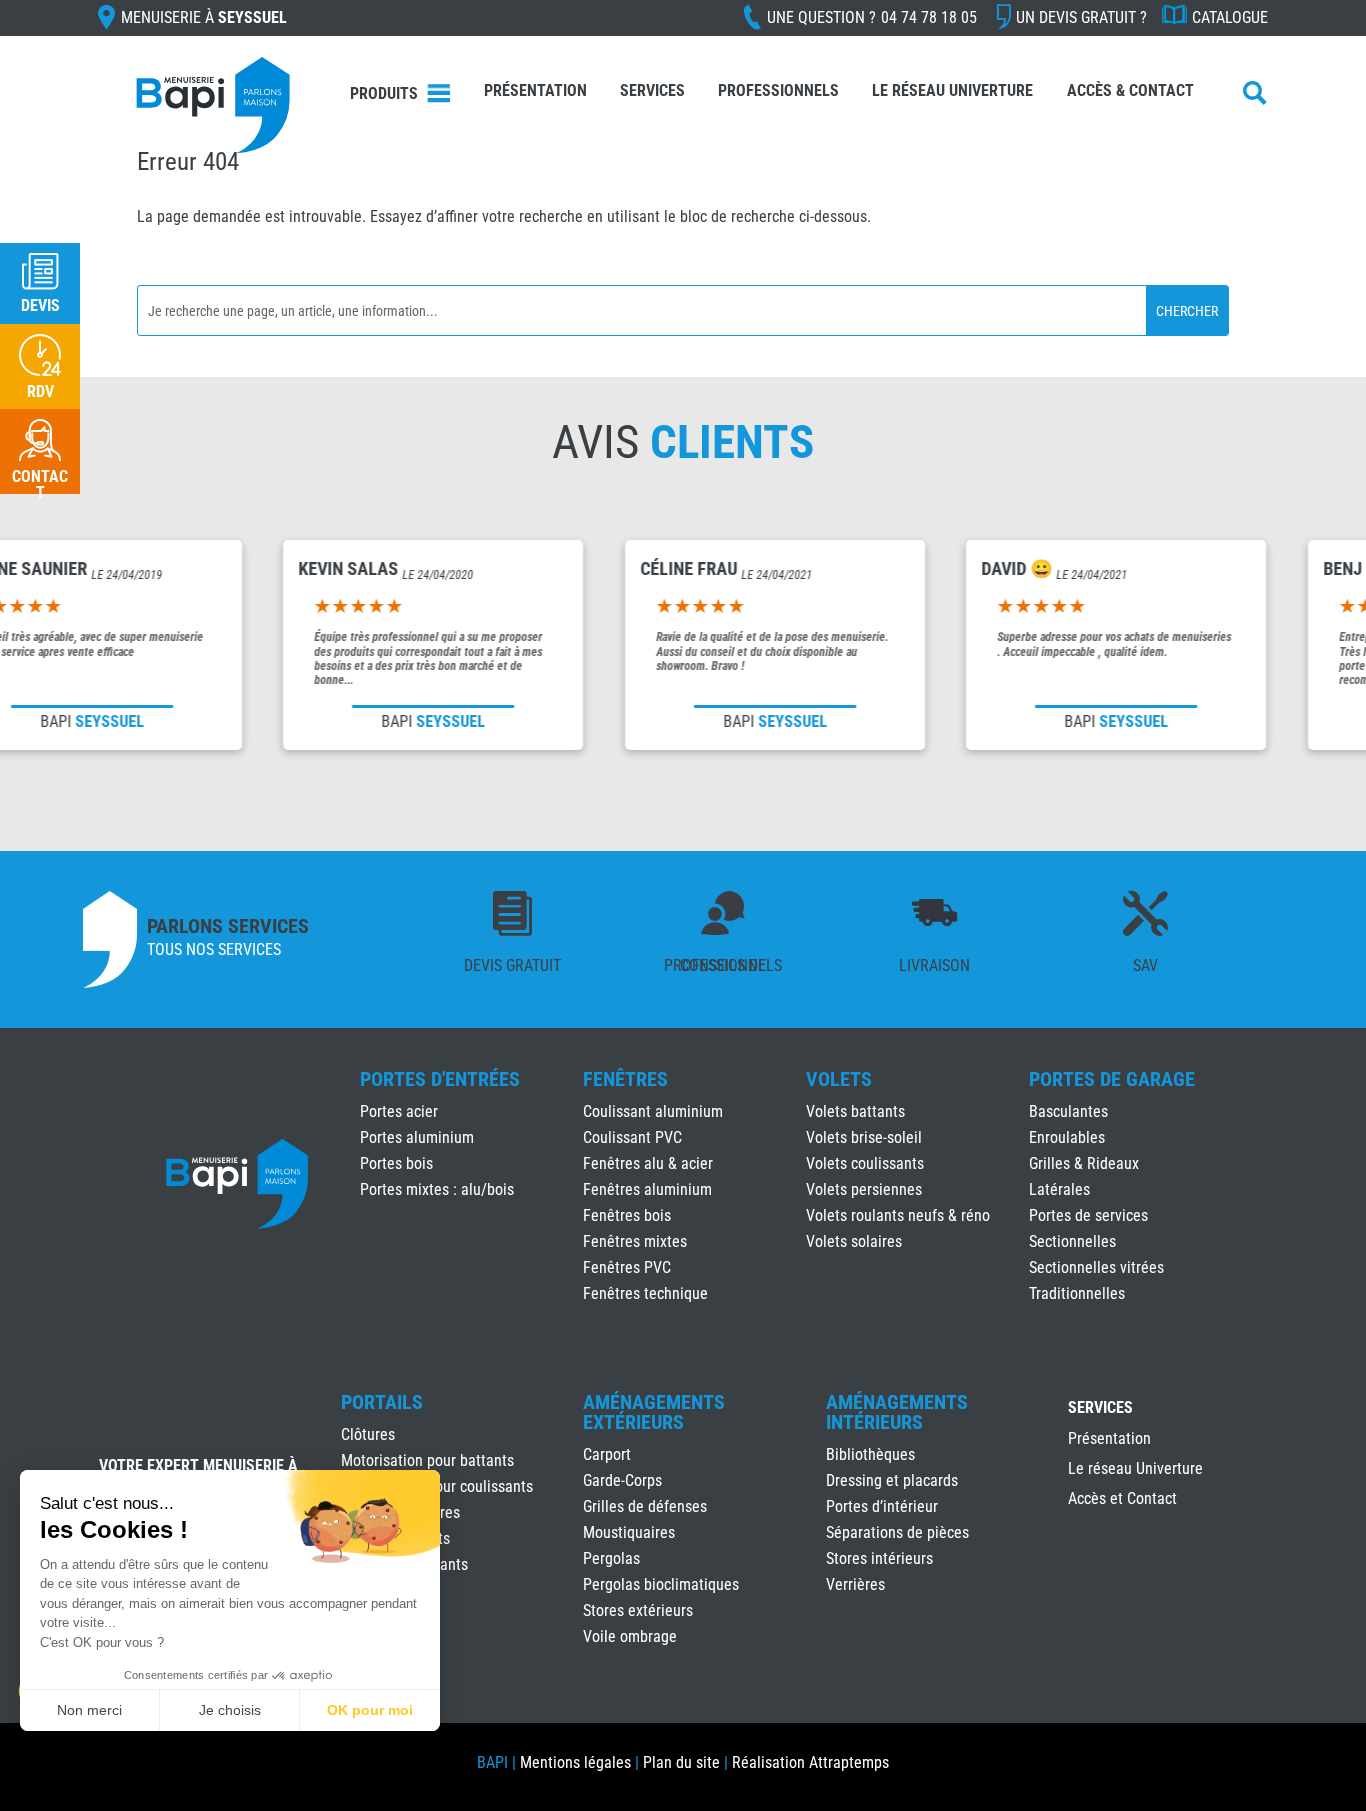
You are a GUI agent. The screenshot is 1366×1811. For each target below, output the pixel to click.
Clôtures (368, 1434)
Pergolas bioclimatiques (661, 1584)
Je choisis (230, 1710)
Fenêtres (625, 1079)
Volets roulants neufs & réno (898, 1215)
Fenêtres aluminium (647, 1189)
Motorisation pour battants (427, 1460)
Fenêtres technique (645, 1293)
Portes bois (396, 1163)
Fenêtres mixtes (635, 1241)
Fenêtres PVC (627, 1267)
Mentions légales (575, 1762)
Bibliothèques (870, 1454)
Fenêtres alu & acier (648, 1163)
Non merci (89, 1710)
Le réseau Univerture (952, 90)
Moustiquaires (629, 1532)
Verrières (855, 1584)
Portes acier (399, 1111)
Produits (384, 93)
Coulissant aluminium (653, 1111)
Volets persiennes (864, 1189)
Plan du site (681, 1762)
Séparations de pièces (897, 1532)
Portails (382, 1402)
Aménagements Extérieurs (654, 1412)
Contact (40, 484)
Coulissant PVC (632, 1137)
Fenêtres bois (627, 1215)
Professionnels (778, 90)
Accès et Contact (1122, 1500)
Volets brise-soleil (864, 1137)
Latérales (1059, 1189)
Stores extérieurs (638, 1610)
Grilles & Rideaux (1084, 1163)
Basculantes (1068, 1111)
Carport (607, 1454)
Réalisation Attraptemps (810, 1762)
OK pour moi (370, 1710)
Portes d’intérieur (882, 1506)
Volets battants (855, 1111)
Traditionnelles (1077, 1293)
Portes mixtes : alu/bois (437, 1189)
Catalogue (1230, 17)
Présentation (535, 90)
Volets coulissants (865, 1163)
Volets (839, 1079)
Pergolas (611, 1558)
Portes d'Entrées (440, 1079)
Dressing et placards (892, 1480)
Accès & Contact (1130, 90)
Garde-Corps (622, 1480)
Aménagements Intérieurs (897, 1412)
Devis (40, 305)
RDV (40, 391)
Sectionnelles (1072, 1241)
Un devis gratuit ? (1081, 17)
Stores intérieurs (879, 1558)
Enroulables (1067, 1137)
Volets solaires (854, 1241)
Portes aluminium (417, 1137)
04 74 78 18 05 (929, 17)
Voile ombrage (630, 1636)
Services (652, 90)
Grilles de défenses (645, 1506)
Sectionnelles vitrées (1096, 1267)
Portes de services (1088, 1215)
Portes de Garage (1112, 1079)
